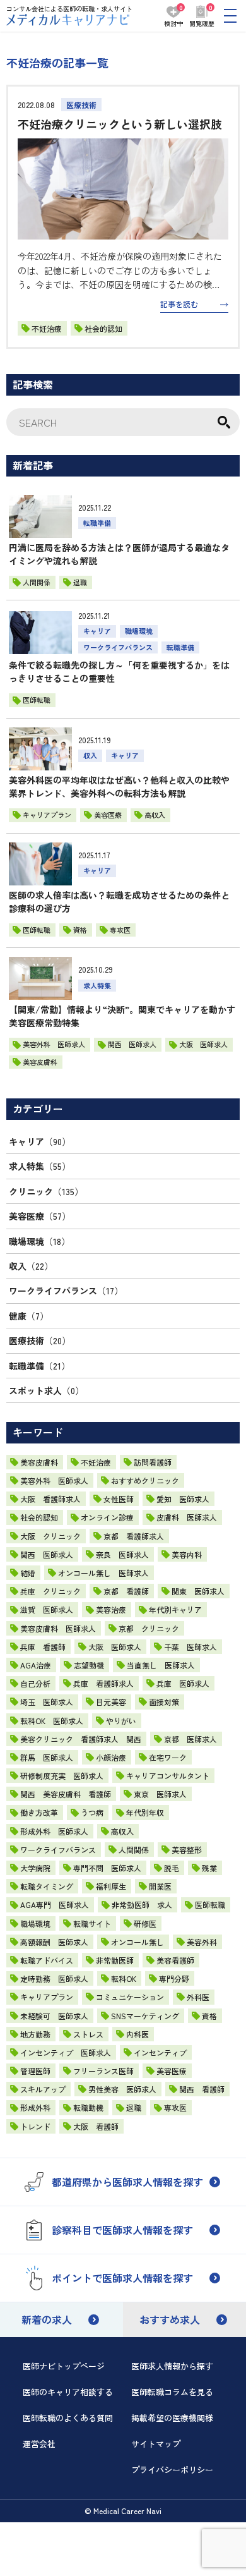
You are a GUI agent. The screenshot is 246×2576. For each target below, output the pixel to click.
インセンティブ (160, 2052)
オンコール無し (138, 1942)
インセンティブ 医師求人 (66, 2052)
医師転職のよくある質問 (68, 2418)
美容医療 (172, 2071)
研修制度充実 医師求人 (62, 1776)
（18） (39, 1241)
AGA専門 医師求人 (55, 1905)
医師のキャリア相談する (68, 2392)
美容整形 (187, 1850)
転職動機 (88, 2107)
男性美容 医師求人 (122, 2089)
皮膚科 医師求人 (187, 1517)
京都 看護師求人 (134, 1536)
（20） (40, 1340)
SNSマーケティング (145, 2016)
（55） (40, 1166)
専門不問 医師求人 (107, 1868)
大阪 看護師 (96, 2126)
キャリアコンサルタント (168, 1776)
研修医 (145, 1923)
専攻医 (175, 2107)
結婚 (28, 1573)
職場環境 (35, 1923)
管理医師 (35, 2071)
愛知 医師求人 (183, 1499)
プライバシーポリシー (172, 2470)
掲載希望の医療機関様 (172, 2418)
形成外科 (35, 2107)
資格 (209, 2016)
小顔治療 (111, 1757)
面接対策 (164, 1702)
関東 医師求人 (198, 1591)
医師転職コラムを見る (172, 2392)
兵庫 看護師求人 (103, 1683)
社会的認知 (103, 328)
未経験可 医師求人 (54, 2016)
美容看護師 (175, 1960)
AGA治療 (36, 1665)
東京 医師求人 (160, 1794)
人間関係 (134, 1850)
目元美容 (111, 1702)
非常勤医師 (115, 1960)
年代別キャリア (175, 1609)
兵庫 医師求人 (183, 1683)
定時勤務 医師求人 (54, 1978)
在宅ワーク (168, 1757)
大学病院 (35, 1868)
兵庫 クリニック (50, 1591)
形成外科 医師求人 (54, 1831)
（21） (39, 1366)
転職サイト (92, 1923)
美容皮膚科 (39, 1462)
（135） (46, 1191)
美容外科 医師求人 (54, 1480)
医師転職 (210, 1905)
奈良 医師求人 (122, 1554)
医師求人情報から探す (172, 2366)
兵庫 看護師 (43, 1647)
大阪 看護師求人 (50, 1499)
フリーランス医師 (103, 2071)
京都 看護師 (126, 1591)
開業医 (160, 1886)
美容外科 (202, 1942)
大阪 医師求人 (115, 1647)
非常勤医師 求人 (142, 1905)
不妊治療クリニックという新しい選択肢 (120, 124)
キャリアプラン (47, 1997)
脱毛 (172, 1868)
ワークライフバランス (58, 1850)
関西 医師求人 (47, 1554)
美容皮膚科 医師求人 (58, 1628)
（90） (40, 1141)
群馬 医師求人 (47, 1757)
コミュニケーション (130, 1997)
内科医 (138, 2034)
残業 (209, 1868)
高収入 (122, 1831)
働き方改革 (39, 1812)
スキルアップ (43, 2089)
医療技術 (81, 105)
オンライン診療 (107, 1517)
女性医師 (119, 1499)
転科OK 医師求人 (52, 1721)
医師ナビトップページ (64, 2366)
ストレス (88, 2034)
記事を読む (179, 304)
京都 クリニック (149, 1628)
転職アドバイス (47, 1960)
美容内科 (187, 1554)
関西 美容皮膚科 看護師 (66, 1794)
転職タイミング (47, 1886)
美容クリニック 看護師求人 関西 (81, 1739)
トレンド (35, 2126)
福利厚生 (111, 1886)
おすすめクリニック (145, 1480)
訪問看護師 (153, 1462)
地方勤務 (35, 2034)
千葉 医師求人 (190, 1647)
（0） (46, 1390)
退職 (134, 2107)
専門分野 (174, 1978)
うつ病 (92, 1812)
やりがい (121, 1721)
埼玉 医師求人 (47, 1702)
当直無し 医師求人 (161, 1665)
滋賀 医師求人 (47, 1609)
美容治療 (111, 1609)
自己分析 (35, 1683)
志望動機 (89, 1665)
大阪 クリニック (50, 1536)
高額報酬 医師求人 (54, 1942)
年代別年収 (145, 1812)
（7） (29, 1316)
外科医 (198, 1997)
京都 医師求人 (190, 1739)
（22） (31, 1266)
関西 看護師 (202, 2089)
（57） (40, 1216)
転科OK (124, 1978)
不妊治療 (47, 328)
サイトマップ (156, 2444)
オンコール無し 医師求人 (103, 1573)
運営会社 (39, 2444)
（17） (66, 1291)
